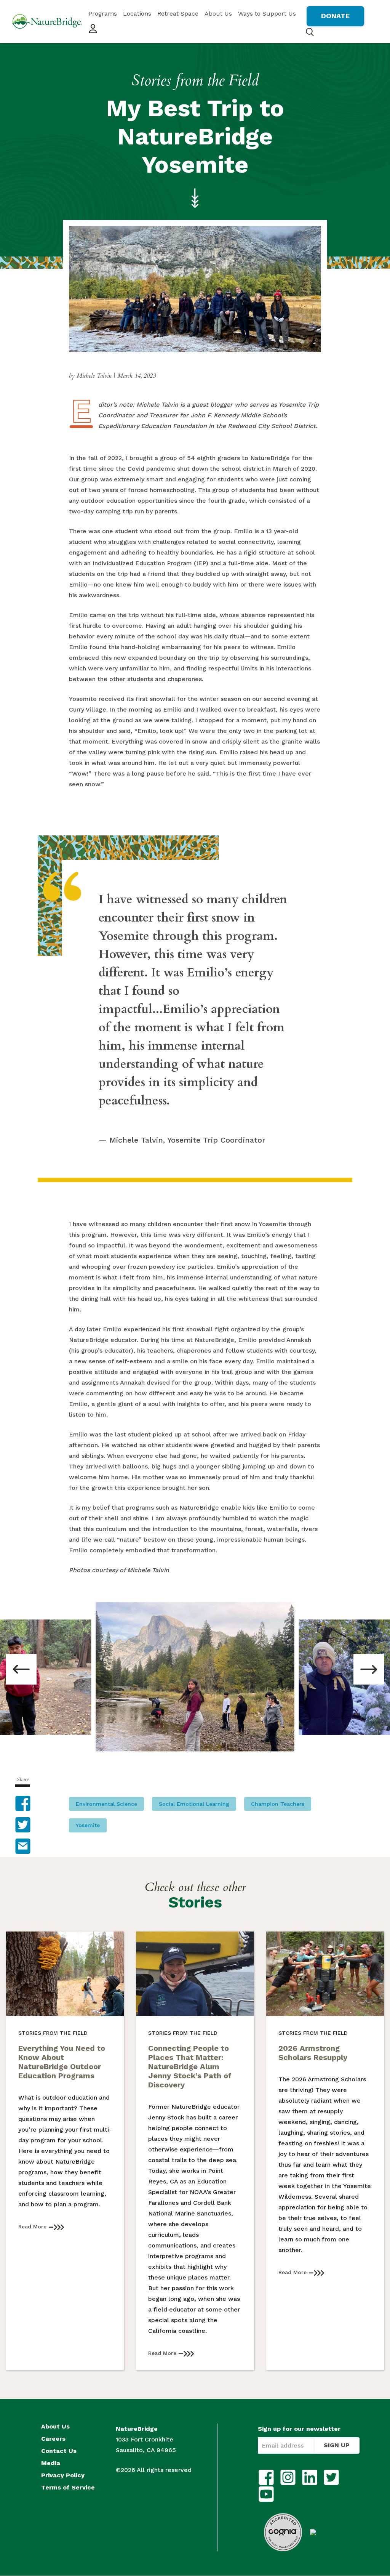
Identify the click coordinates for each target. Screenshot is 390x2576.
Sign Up (337, 2445)
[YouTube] (266, 2494)
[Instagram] (288, 2477)
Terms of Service (68, 2488)
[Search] (310, 32)
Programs (103, 14)
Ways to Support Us (267, 14)
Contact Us (59, 2451)
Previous (21, 1669)
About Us (218, 14)
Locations (137, 14)
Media (51, 2463)
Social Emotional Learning (194, 1804)
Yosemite (88, 1825)
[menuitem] (103, 14)
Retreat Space (178, 14)
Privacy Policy (63, 2475)
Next (369, 1669)
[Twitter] (331, 2477)
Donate (335, 16)
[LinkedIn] (310, 2477)
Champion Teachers (278, 1804)
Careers (53, 2439)
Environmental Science (106, 1804)
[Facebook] (266, 2477)
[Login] (93, 29)
